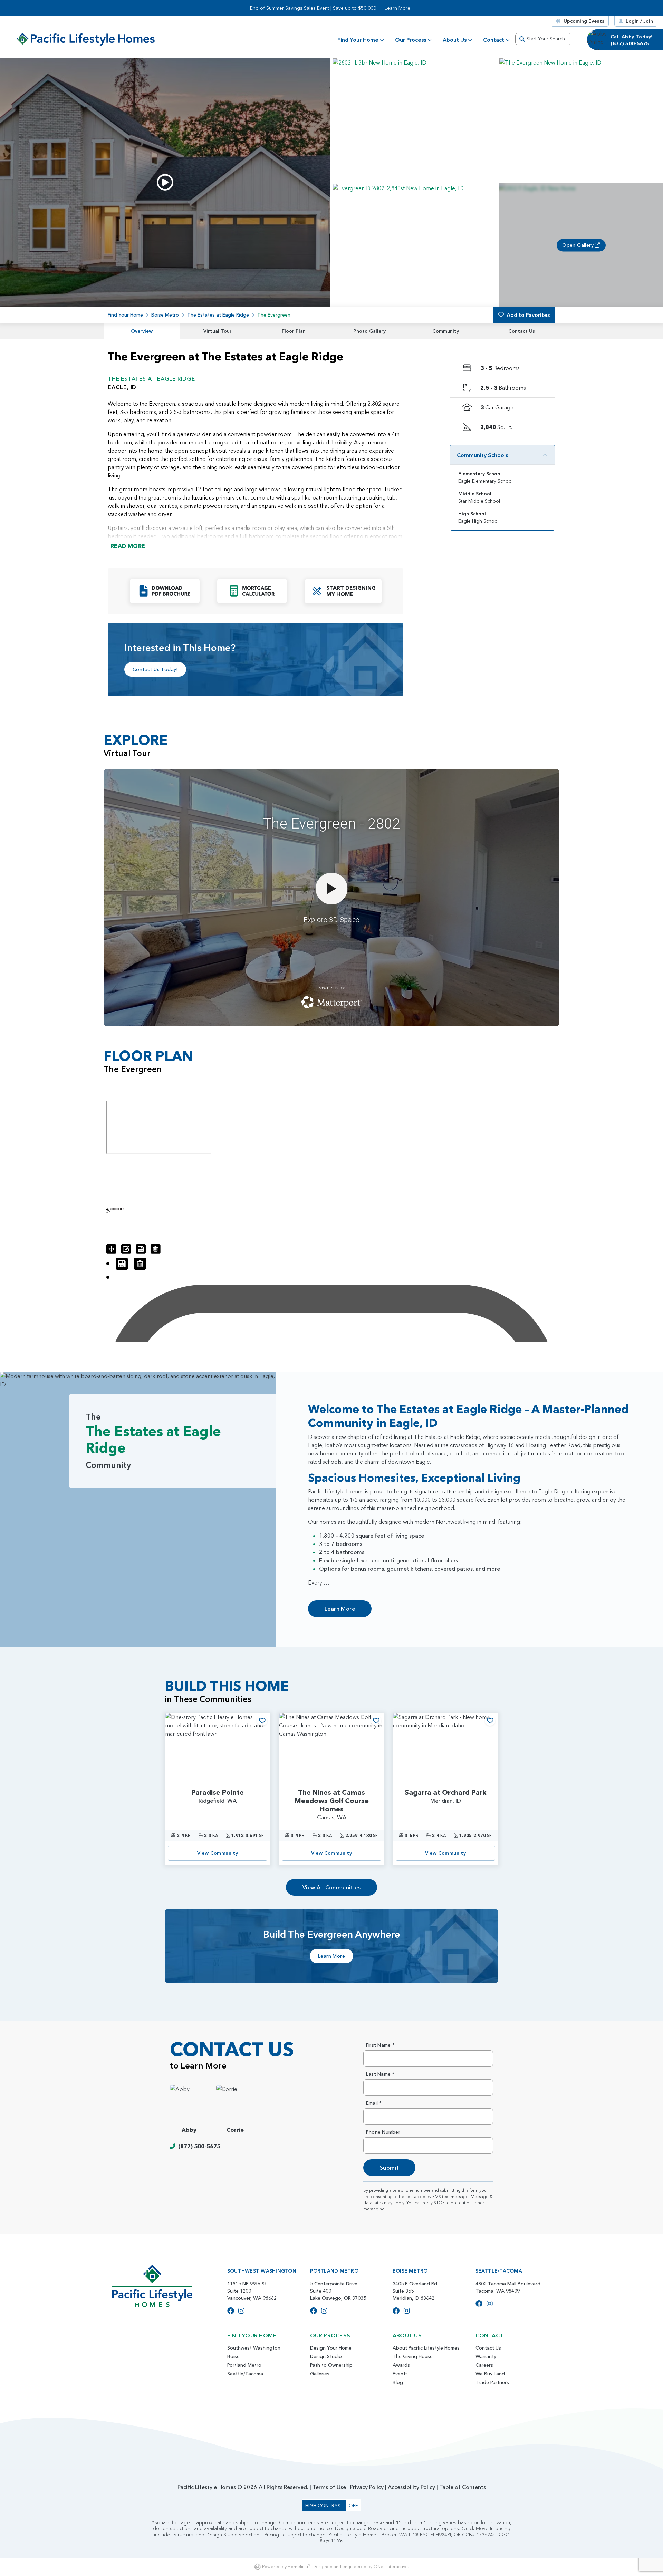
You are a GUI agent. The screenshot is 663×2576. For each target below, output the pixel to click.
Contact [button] (494, 40)
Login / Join (639, 21)
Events (400, 2374)
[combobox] (543, 39)
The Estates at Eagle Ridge (218, 315)
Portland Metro (244, 2365)
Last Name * (380, 2074)
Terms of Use (329, 2487)
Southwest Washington (254, 2348)
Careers (484, 2365)
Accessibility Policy (411, 2487)
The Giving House (413, 2356)
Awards (401, 2365)
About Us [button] (455, 40)
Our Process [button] (411, 40)
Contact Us (522, 331)
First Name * (380, 2045)
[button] (415, 120)
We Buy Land (490, 2374)
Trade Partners (492, 2382)
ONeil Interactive (391, 2567)
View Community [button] (218, 1853)
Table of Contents (463, 2487)
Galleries (320, 2374)
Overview (142, 331)
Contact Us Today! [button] (155, 669)
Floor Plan (294, 331)
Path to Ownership (331, 2365)
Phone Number (383, 2132)
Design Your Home (331, 2348)
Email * (374, 2103)
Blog (398, 2382)
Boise (233, 2356)
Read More (128, 546)
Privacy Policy (367, 2487)
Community (446, 331)
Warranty (486, 2356)
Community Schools (482, 455)
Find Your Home (358, 40)
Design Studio (326, 2356)
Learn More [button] (397, 8)
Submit (389, 2168)
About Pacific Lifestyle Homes (426, 2348)
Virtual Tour (218, 331)
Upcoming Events (584, 21)
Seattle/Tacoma (245, 2374)
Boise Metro (165, 315)
